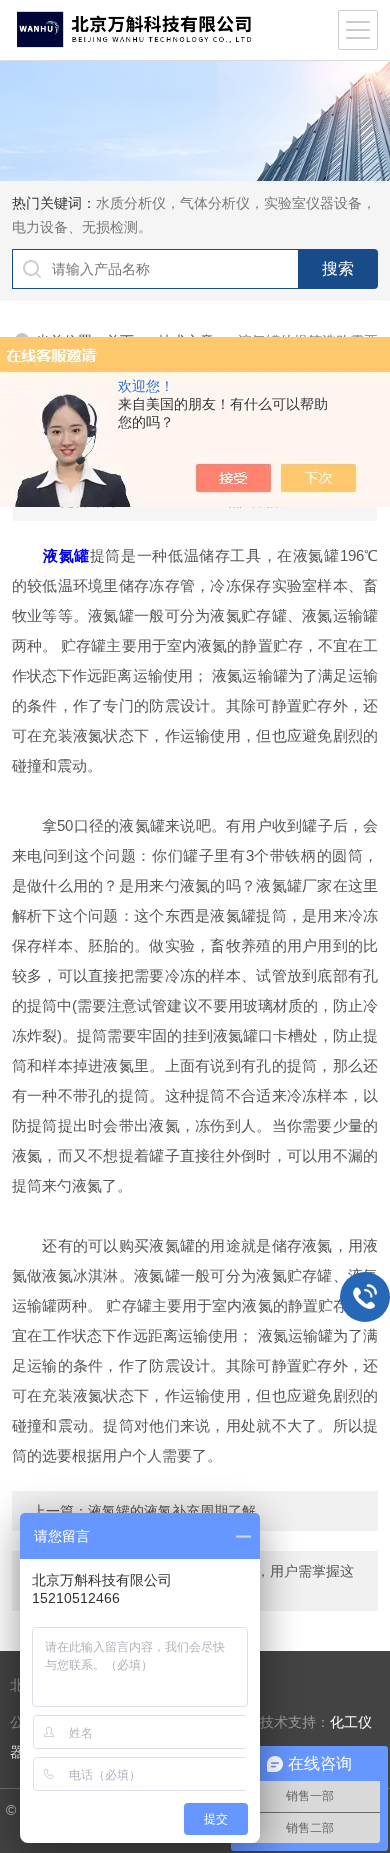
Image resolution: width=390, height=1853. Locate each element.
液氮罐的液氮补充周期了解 (172, 1511)
